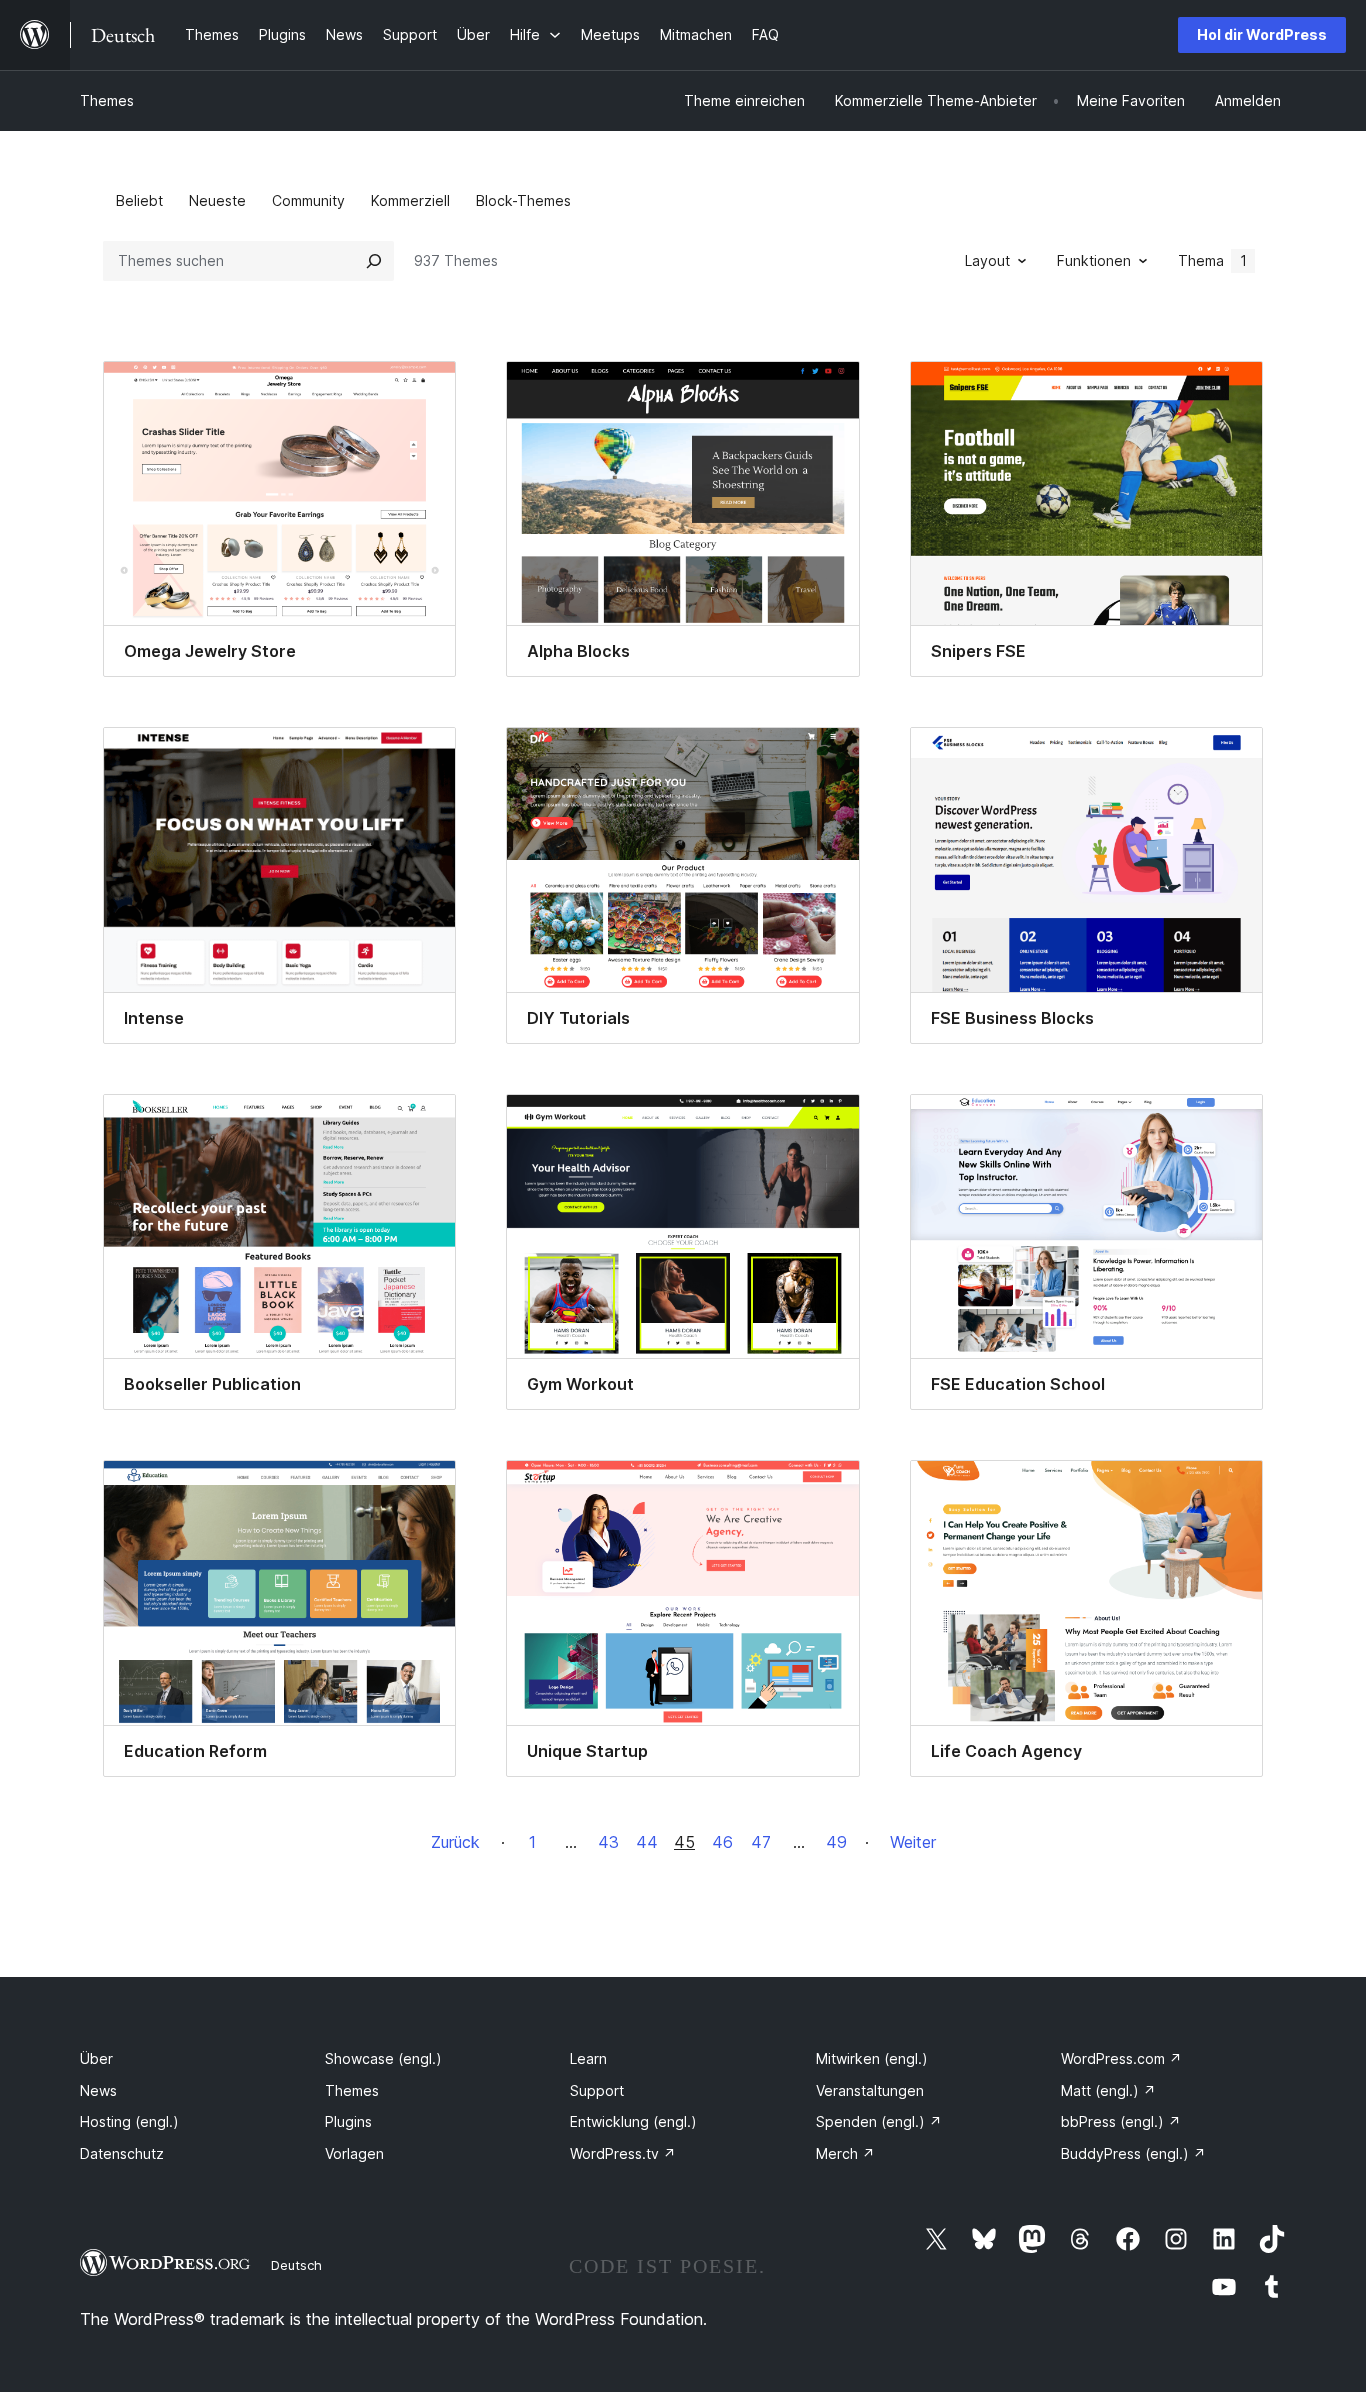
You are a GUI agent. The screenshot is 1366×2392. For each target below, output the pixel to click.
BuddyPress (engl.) (1133, 2153)
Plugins (348, 2121)
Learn (588, 2058)
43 (608, 1842)
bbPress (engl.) (1121, 2121)
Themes (107, 100)
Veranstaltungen (870, 2090)
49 (836, 1842)
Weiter (913, 1842)
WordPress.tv (623, 2153)
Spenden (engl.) (879, 2121)
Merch (845, 2153)
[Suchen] (374, 261)
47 (761, 1842)
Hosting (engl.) (129, 2121)
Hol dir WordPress (1262, 34)
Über (96, 2058)
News (98, 2090)
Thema (1212, 260)
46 (722, 1842)
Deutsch (296, 2265)
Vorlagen (354, 2153)
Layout (987, 260)
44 (647, 1842)
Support (597, 2090)
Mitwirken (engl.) (872, 2058)
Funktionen (1094, 260)
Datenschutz (122, 2153)
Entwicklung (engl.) (633, 2121)
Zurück (455, 1842)
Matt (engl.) (1108, 2090)
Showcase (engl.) (383, 2058)
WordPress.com (1121, 2058)
